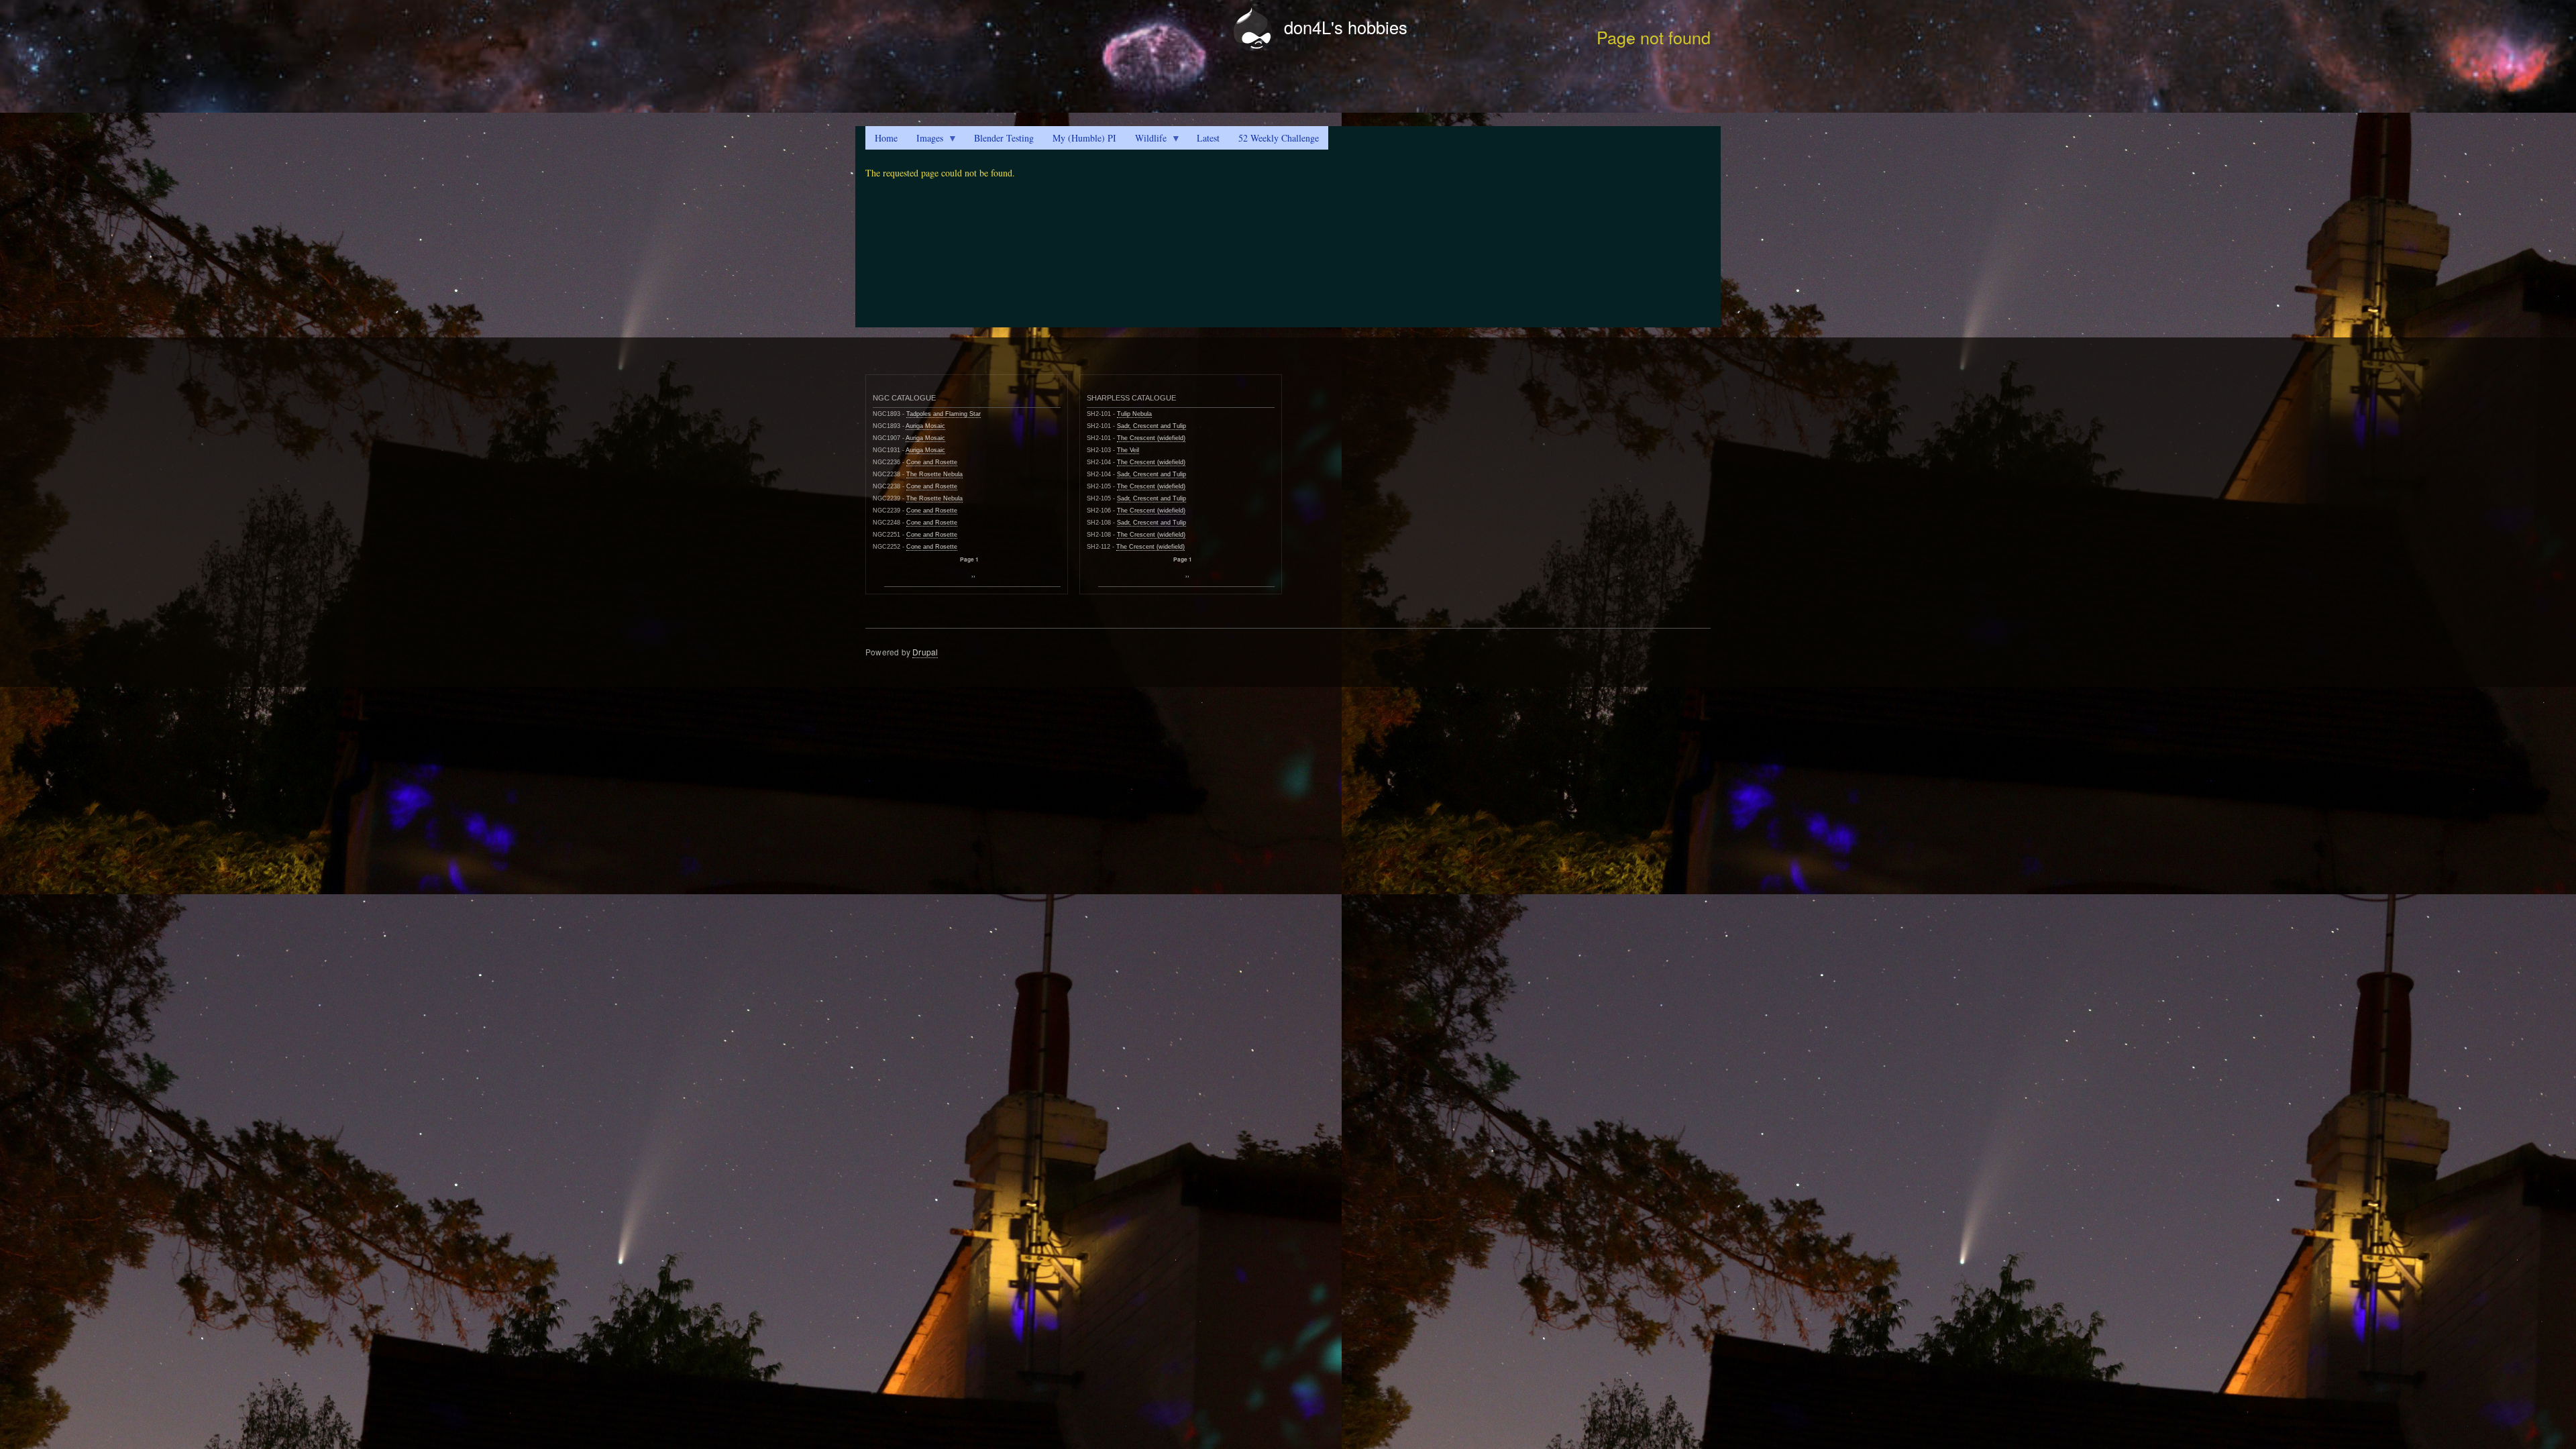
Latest (1208, 138)
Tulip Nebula (1134, 414)
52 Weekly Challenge (1279, 138)
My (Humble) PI (1084, 138)
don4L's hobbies (1346, 27)
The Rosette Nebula (934, 474)
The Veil (1128, 450)
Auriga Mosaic (925, 426)
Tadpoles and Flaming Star (944, 414)
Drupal (925, 652)
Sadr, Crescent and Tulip (1151, 426)
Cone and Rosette (932, 462)
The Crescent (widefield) (1151, 438)
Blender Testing (1004, 138)
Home (886, 138)
